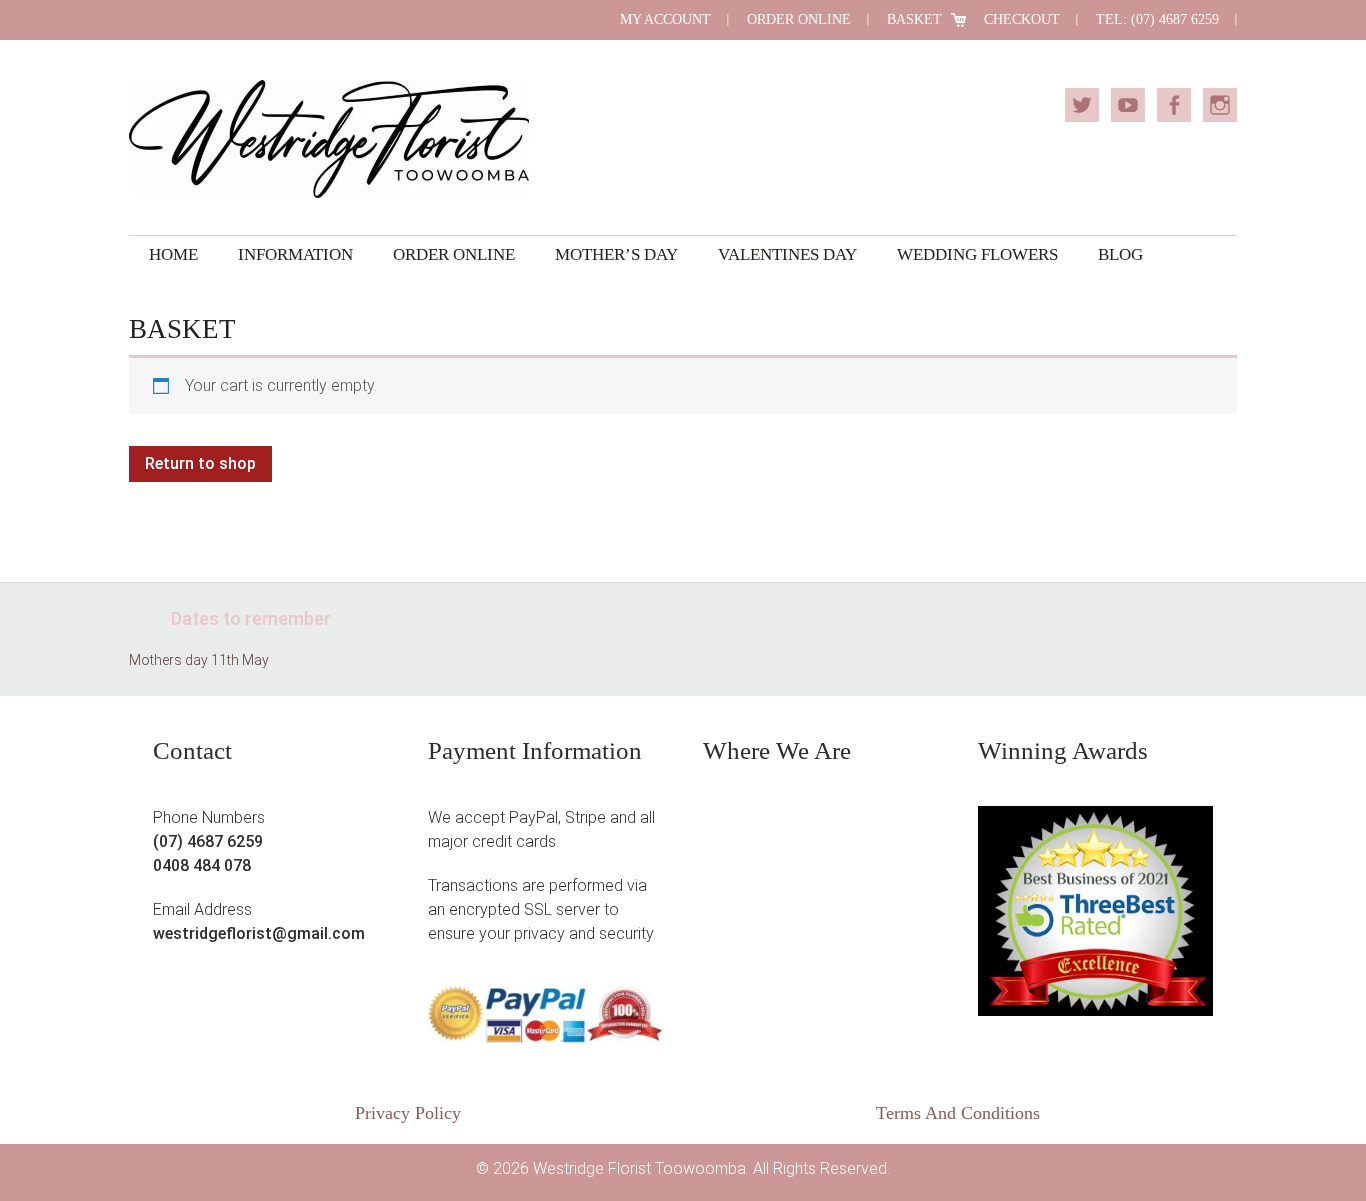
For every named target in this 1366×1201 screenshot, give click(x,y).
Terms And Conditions (958, 1113)
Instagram (1220, 105)
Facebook (1174, 105)
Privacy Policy (408, 1113)
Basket (914, 19)
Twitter (1082, 105)
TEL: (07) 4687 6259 (1157, 19)
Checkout (1022, 19)
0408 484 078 (202, 865)
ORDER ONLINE (799, 19)
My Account (665, 19)
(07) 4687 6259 (208, 841)
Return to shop (200, 463)
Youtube (1128, 105)
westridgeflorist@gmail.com (259, 933)
